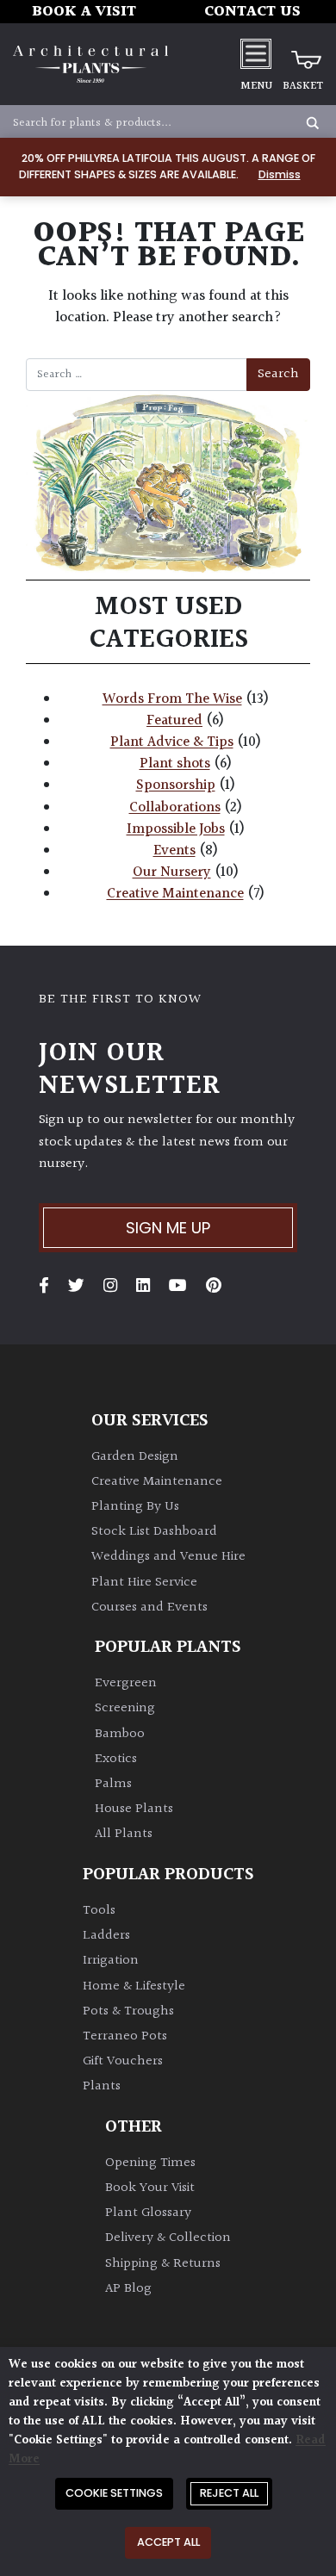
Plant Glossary (148, 2213)
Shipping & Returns (163, 2264)
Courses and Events (149, 1608)
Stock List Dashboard (154, 1532)
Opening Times (150, 2163)
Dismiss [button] (280, 174)
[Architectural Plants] (90, 64)
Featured (174, 721)
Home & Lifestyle (134, 1986)
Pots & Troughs (128, 2011)
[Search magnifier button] (313, 123)
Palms (113, 1784)
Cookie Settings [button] (114, 2493)
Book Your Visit (150, 2188)
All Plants (124, 1834)
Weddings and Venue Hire (168, 1557)
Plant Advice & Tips (172, 742)
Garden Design (135, 1457)
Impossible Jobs (176, 829)
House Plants (134, 1809)
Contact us (252, 12)
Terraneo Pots (125, 2036)
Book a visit (84, 12)
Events (174, 851)
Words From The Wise (172, 699)
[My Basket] (303, 53)
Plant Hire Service (144, 1583)
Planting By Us (135, 1507)
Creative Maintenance (175, 894)
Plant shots (175, 764)
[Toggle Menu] (256, 53)
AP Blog (128, 2289)
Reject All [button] (229, 2493)
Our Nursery (172, 872)
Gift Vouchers (123, 2061)
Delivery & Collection (168, 2238)
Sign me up (168, 1228)
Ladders (106, 1936)
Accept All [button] (168, 2542)
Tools (99, 1911)
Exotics (116, 1759)
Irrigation (111, 1961)
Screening (125, 1708)
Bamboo (120, 1734)
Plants (102, 2086)
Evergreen (126, 1683)
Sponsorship (176, 785)
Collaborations (175, 808)
